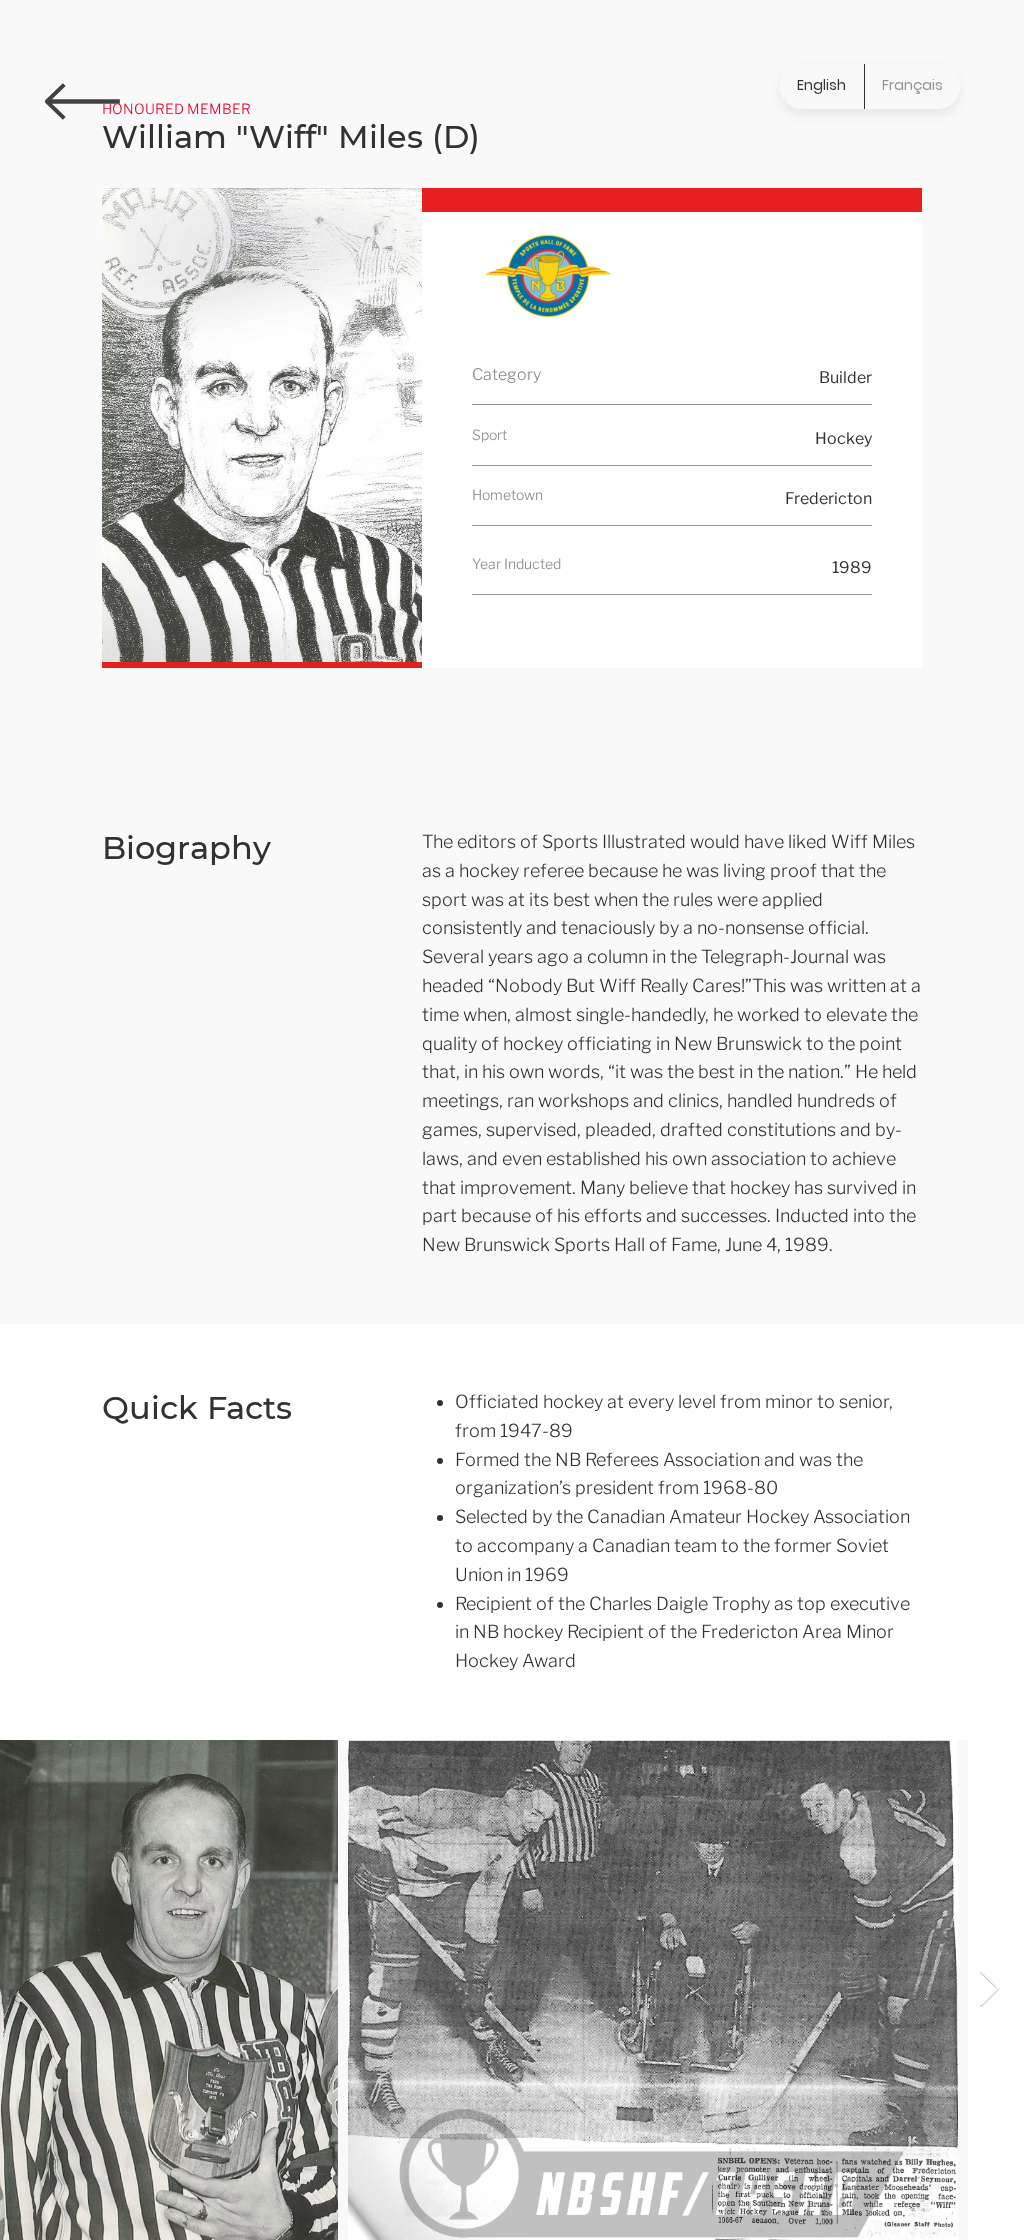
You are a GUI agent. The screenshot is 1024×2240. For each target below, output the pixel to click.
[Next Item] (989, 1989)
